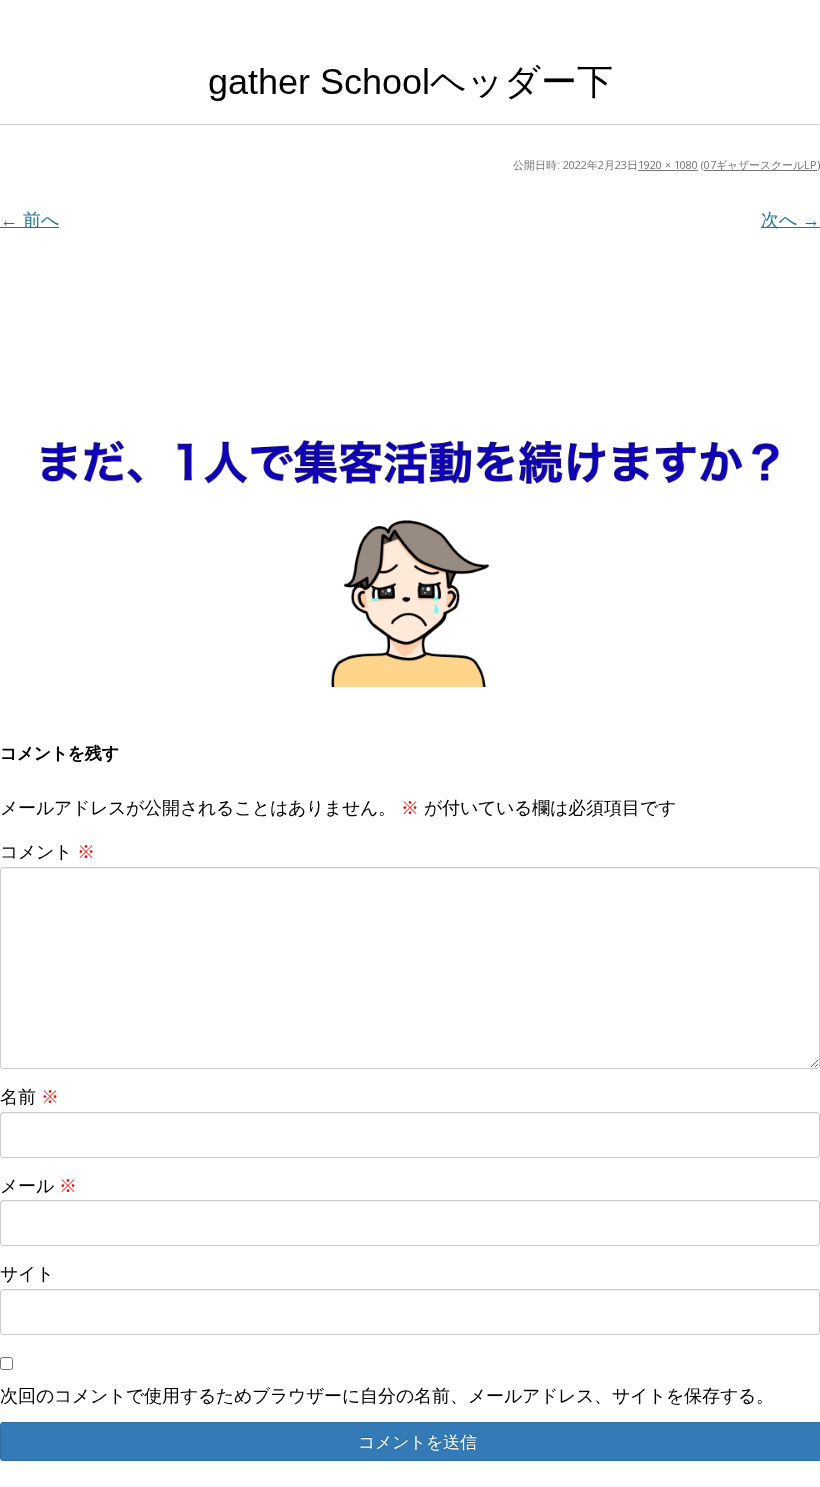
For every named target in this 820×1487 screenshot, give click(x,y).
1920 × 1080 (668, 164)
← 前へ (29, 219)
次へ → (790, 219)
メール (38, 1185)
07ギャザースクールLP (760, 164)
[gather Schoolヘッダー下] (410, 462)
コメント (47, 851)
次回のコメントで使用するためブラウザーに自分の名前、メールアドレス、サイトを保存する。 (387, 1395)
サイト (27, 1273)
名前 (29, 1096)
